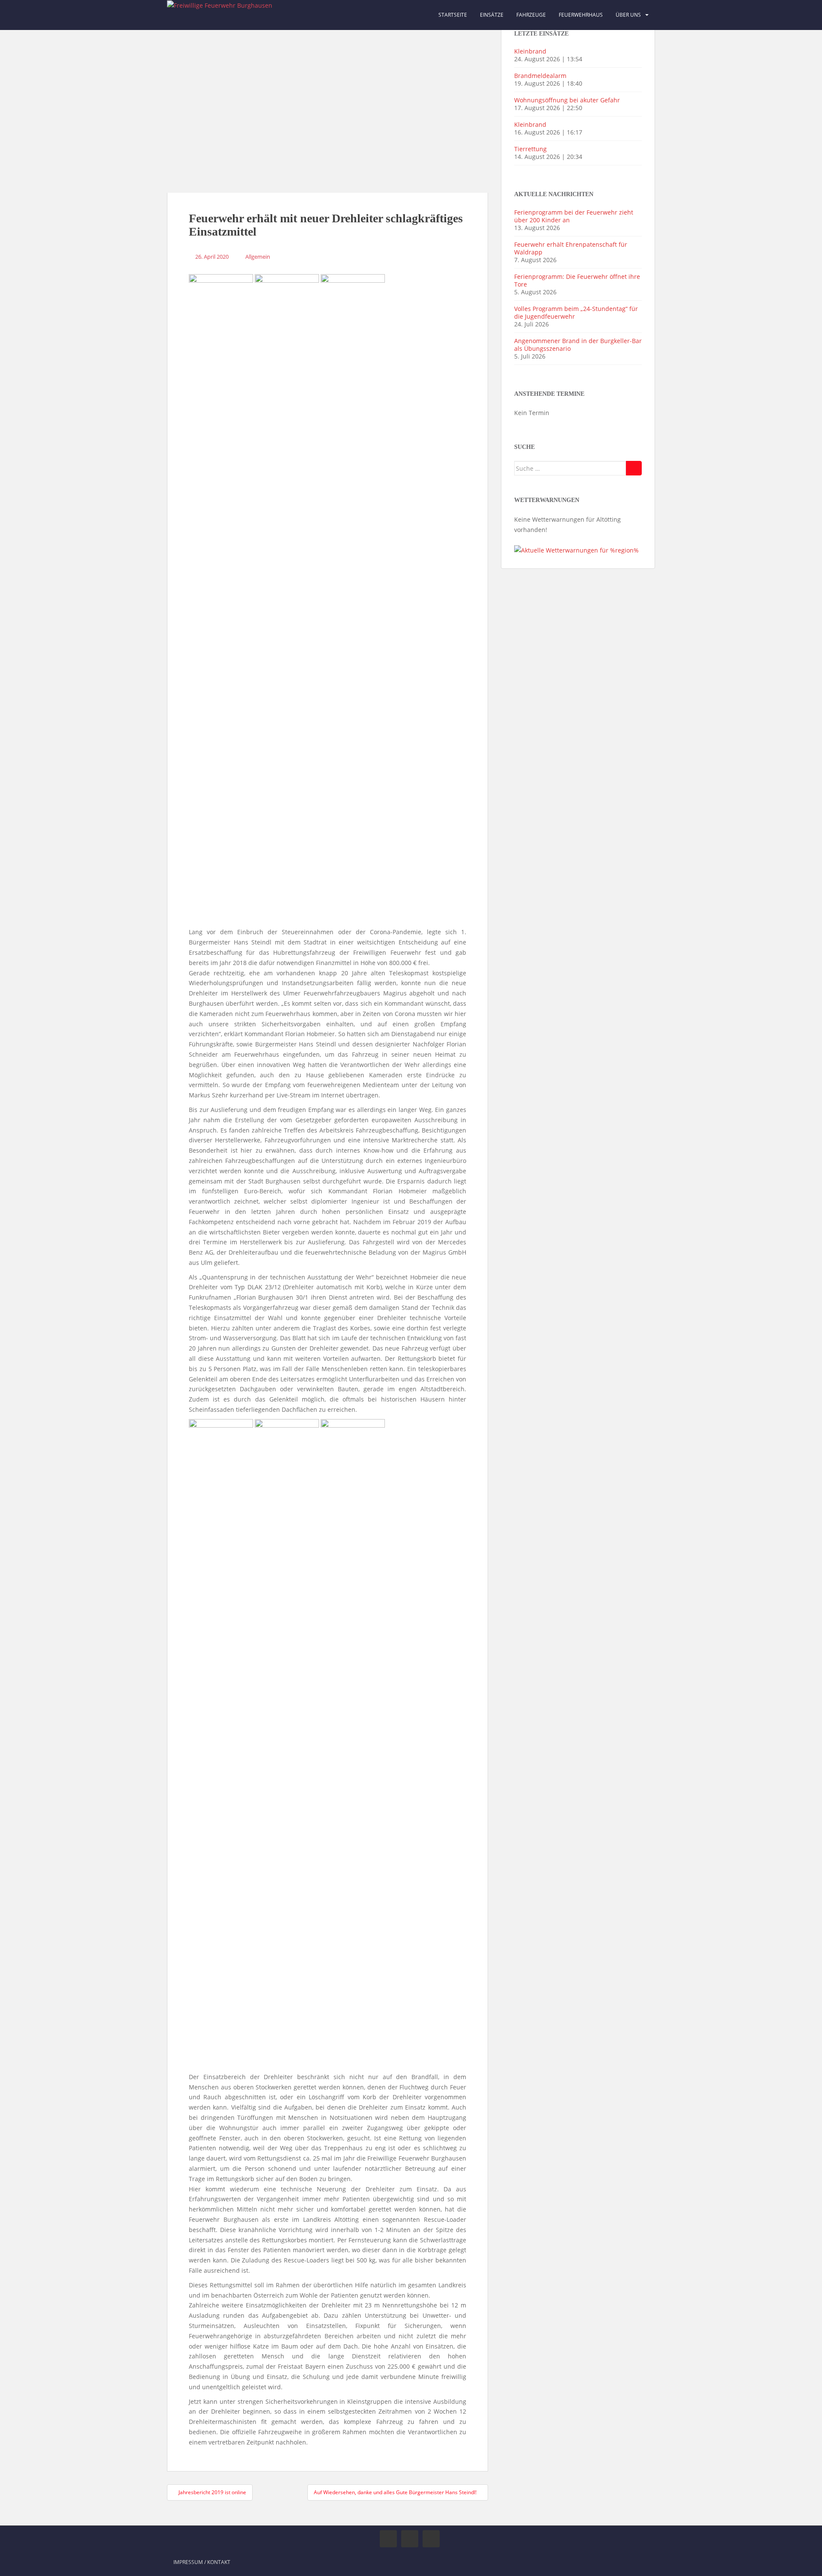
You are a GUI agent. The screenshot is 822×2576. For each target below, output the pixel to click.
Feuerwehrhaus (581, 15)
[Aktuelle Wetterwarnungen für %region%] (576, 550)
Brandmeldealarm (540, 76)
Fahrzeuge (531, 15)
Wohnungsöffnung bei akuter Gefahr (567, 100)
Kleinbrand (530, 51)
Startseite (453, 15)
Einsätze (492, 15)
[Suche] (634, 468)
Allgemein (258, 257)
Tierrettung (530, 149)
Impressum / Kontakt (202, 2562)
